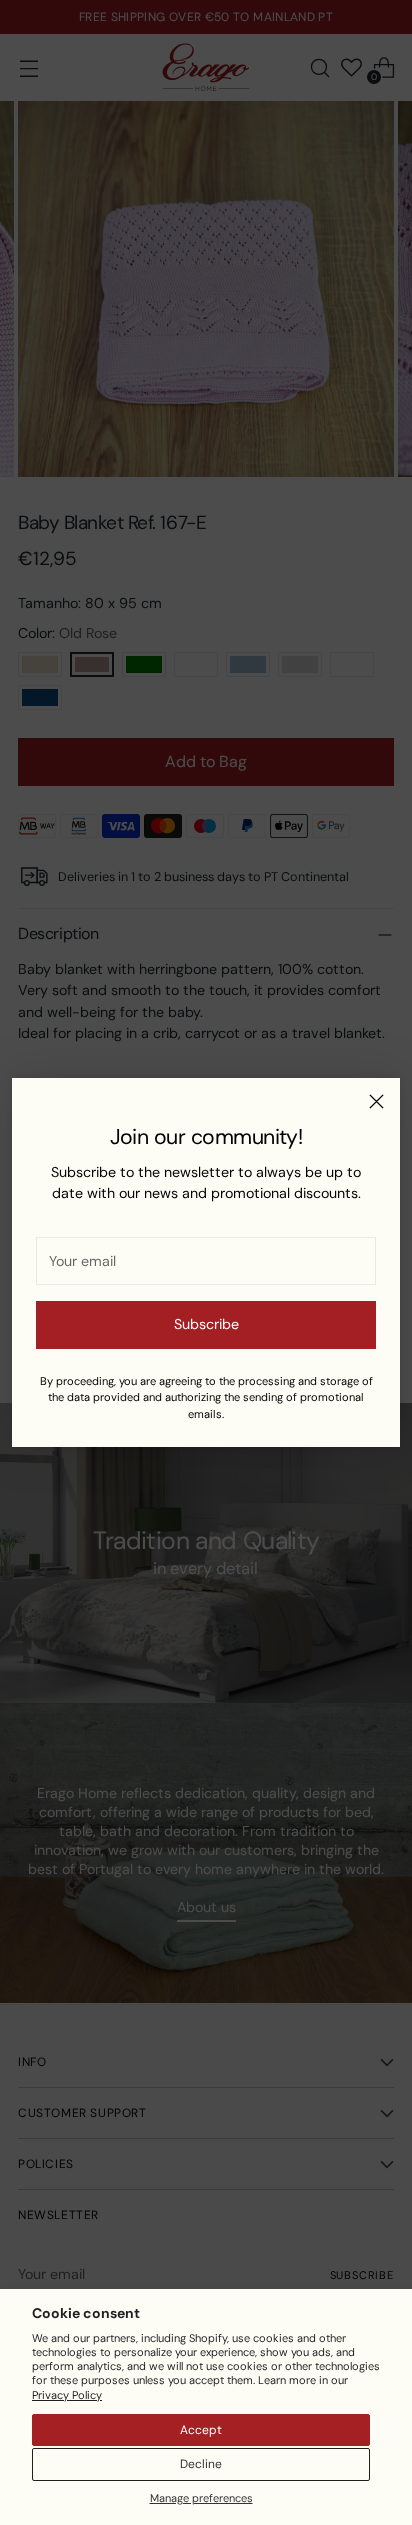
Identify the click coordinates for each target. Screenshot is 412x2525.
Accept (201, 2430)
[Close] (376, 1101)
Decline (201, 2464)
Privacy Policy (67, 2395)
